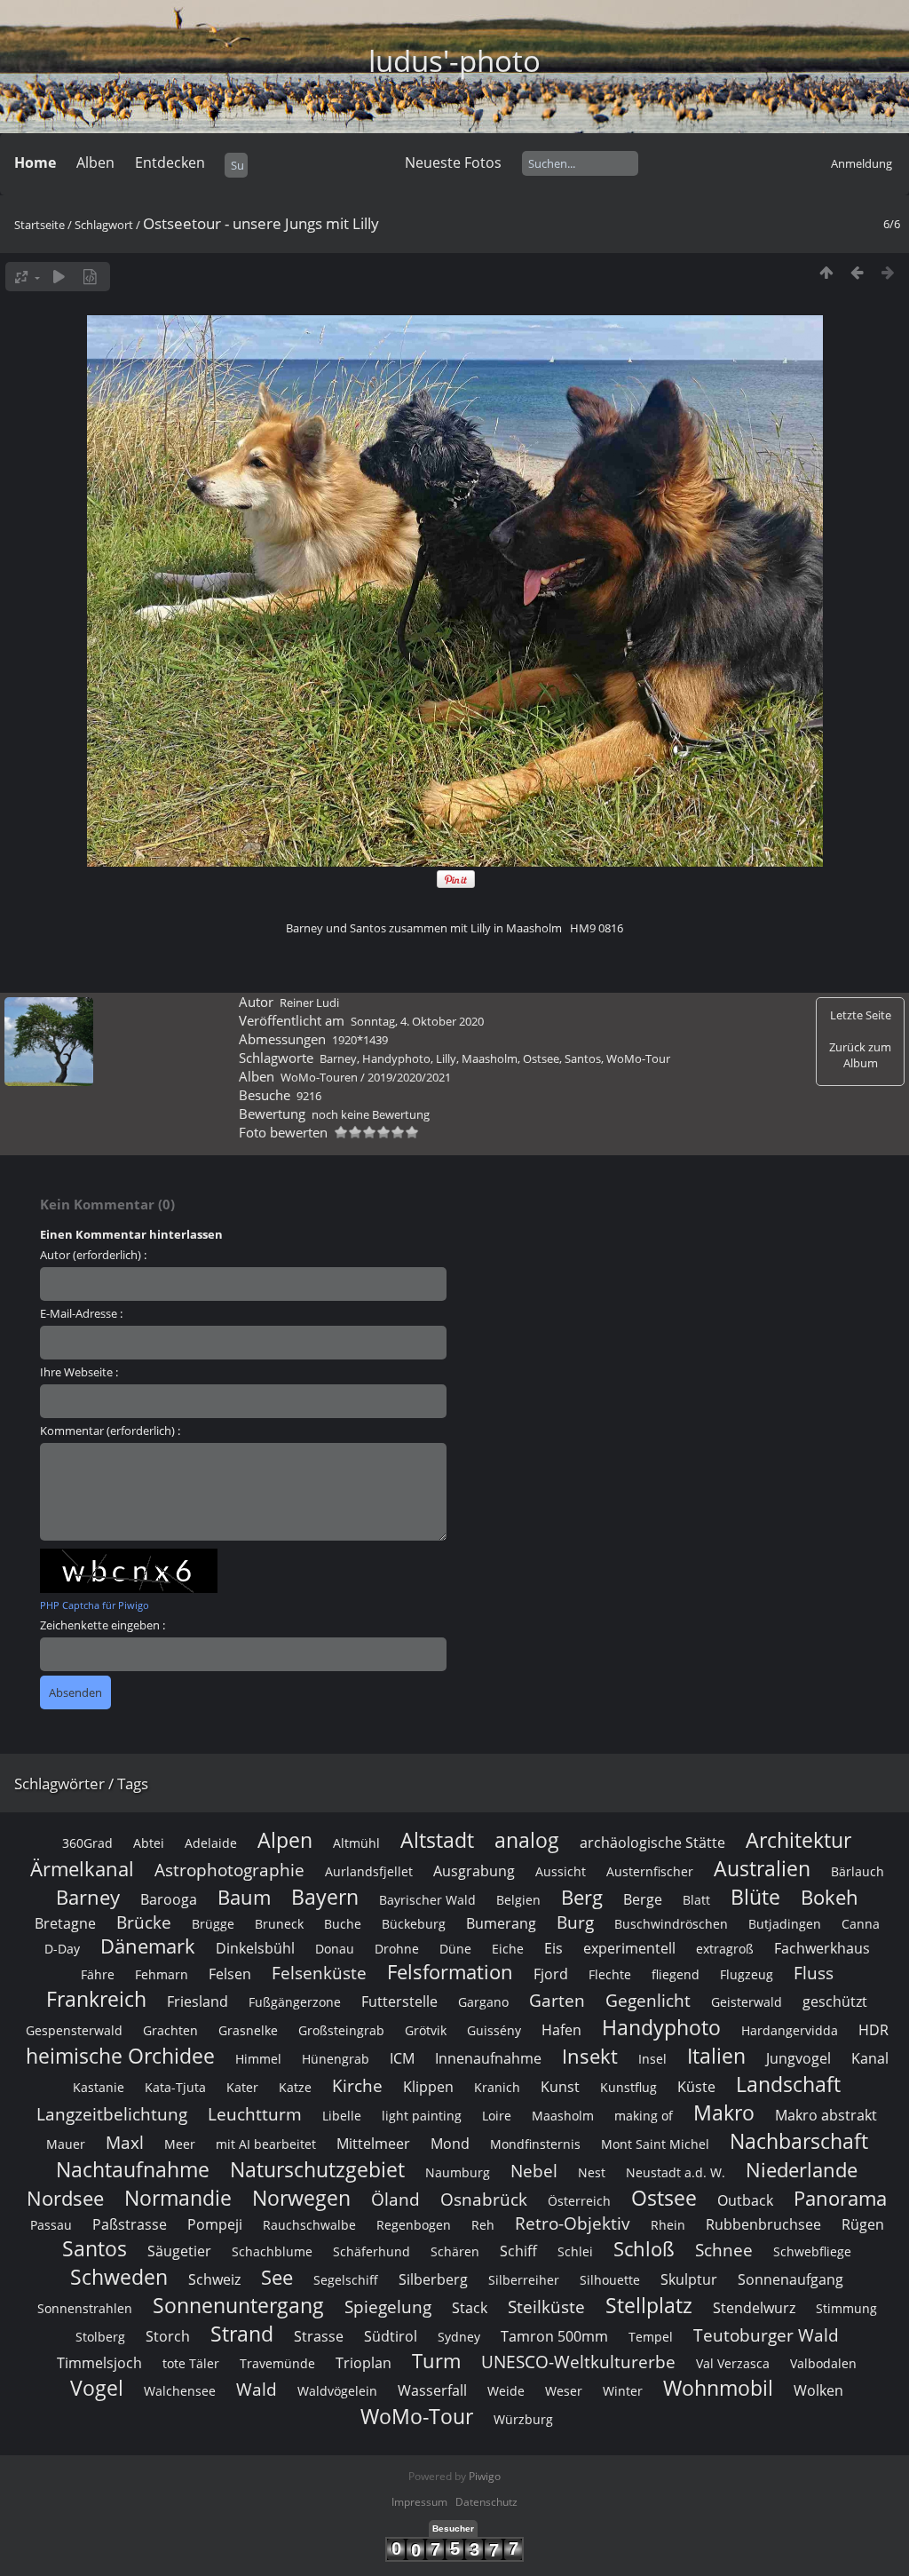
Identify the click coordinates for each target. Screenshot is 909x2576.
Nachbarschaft (799, 2141)
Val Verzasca (733, 2363)
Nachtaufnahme (133, 2169)
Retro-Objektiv (573, 2223)
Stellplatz (649, 2305)
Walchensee (180, 2391)
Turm (436, 2361)
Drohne (397, 1949)
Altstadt (437, 1840)
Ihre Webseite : (79, 1372)
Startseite (40, 225)
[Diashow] (59, 277)
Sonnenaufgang (790, 2279)
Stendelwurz (754, 2308)
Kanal (870, 2058)
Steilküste (546, 2307)
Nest (592, 2172)
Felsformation (450, 1972)
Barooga (169, 1899)
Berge (643, 1899)
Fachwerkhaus (822, 1948)
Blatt (696, 1900)
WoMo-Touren (319, 1077)
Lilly (446, 1058)
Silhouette (610, 2280)
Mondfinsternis (535, 2144)
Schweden (119, 2277)
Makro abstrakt (826, 2115)
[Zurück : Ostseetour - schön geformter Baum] (857, 272)
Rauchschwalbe (309, 2225)
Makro (724, 2112)
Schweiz (214, 2279)
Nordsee (65, 2198)
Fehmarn (162, 1974)
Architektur (798, 1840)
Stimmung (846, 2308)
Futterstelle (399, 2001)
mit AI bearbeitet (266, 2144)
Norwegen (301, 2198)
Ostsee (541, 1058)
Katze (295, 2087)
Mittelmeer (373, 2144)
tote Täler (191, 2363)
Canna (861, 1924)
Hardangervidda (790, 2030)
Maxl (125, 2142)
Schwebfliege (812, 2251)
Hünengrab (336, 2059)
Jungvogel (798, 2058)
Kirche (357, 2085)
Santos (583, 1058)
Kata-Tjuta (175, 2087)
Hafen (561, 2030)
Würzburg (523, 2419)
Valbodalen (823, 2363)
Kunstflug (628, 2087)
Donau (335, 1949)
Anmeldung (862, 163)
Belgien (518, 1900)
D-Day (62, 1949)
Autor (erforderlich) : (93, 1255)
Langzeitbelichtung (112, 2114)
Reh (483, 2225)
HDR (873, 2030)
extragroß (725, 1949)
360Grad (87, 1843)
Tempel (651, 2337)
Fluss (814, 1973)
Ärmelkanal (82, 1869)
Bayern (325, 1897)
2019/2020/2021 (409, 1077)
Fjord (551, 1974)
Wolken (818, 2390)
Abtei (149, 1843)
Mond (450, 2144)
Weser (564, 2391)
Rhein (668, 2225)
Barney (338, 1058)
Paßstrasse (130, 2224)
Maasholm (490, 1058)
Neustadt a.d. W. (676, 2172)
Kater (242, 2087)
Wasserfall (432, 2390)
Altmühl (356, 1843)
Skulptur (689, 2279)
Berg (582, 1897)
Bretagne (65, 1923)
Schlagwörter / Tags (81, 1783)
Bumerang (501, 1923)
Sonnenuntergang (238, 2305)
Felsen (230, 1974)
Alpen (285, 1840)
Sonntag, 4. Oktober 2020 (417, 1021)
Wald (257, 2389)
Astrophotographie (229, 1870)
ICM (402, 2058)
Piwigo (485, 2476)
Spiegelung (388, 2307)
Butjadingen (785, 1924)
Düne (455, 1949)
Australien (762, 1868)
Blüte (755, 1897)
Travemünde (277, 2363)
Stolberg (100, 2337)
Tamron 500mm (554, 2336)
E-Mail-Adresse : (81, 1313)
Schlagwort (104, 225)
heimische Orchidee (120, 2056)
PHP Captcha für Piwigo (95, 1605)
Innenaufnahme (488, 2058)
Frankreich (96, 1999)
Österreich (579, 2201)
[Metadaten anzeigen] (90, 277)
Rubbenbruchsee (763, 2224)
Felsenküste (319, 1973)
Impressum (419, 2502)
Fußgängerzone (295, 2002)
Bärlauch (858, 1871)
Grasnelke (248, 2030)
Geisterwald (747, 2002)
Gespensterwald (74, 2030)
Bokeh (830, 1897)
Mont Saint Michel (655, 2144)
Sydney (459, 2337)
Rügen (863, 2224)
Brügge (213, 1924)
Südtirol (391, 2336)
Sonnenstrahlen (85, 2308)
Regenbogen (414, 2225)
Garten (557, 2000)
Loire (497, 2116)
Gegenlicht (648, 2000)
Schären (455, 2251)
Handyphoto (396, 1058)
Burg (575, 1922)
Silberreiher (524, 2280)
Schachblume (272, 2251)
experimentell (629, 1948)
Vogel (97, 2388)
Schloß (644, 2249)
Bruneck (279, 1924)
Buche (343, 1924)
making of (644, 2116)
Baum (244, 1897)
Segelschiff (346, 2280)
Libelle (342, 2116)
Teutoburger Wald (766, 2335)
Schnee (724, 2250)
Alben (95, 162)
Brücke (144, 1922)
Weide (506, 2391)
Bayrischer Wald (427, 1900)
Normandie (178, 2198)
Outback (745, 2200)
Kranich (497, 2087)
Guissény (494, 2030)
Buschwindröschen (671, 1924)
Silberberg (433, 2279)
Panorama (840, 2198)
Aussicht (561, 1871)
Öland (395, 2199)
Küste (696, 2087)
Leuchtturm (255, 2114)
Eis (553, 1948)
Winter (623, 2391)
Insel (652, 2059)
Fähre (98, 1974)
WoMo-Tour (638, 1058)
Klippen (428, 2087)
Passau (51, 2225)
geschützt (835, 2001)
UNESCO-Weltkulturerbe (578, 2362)
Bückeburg (414, 1924)
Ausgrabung (474, 1871)
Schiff (518, 2251)
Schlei (575, 2251)
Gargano (483, 2002)
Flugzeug (747, 1974)
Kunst (560, 2087)
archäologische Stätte (652, 1843)
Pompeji (215, 2224)
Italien (716, 2056)
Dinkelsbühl (255, 1948)
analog (527, 1840)
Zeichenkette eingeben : (103, 1625)
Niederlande (802, 2170)
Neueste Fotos (453, 162)
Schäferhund (372, 2251)
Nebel (534, 2171)
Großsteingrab (341, 2030)
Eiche (508, 1949)
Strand (242, 2334)
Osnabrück (484, 2199)
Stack (470, 2308)
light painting (422, 2116)
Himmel (258, 2059)
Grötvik (426, 2030)
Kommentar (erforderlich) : (110, 1431)
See (277, 2277)
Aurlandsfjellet (369, 1871)
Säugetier (179, 2251)
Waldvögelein (337, 2391)
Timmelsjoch (99, 2363)
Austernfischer (650, 1871)
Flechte (610, 1974)
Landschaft (788, 2084)
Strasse (319, 2336)
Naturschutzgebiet (317, 2169)
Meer (180, 2144)
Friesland (198, 2001)
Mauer (66, 2144)
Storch (168, 2336)
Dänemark (148, 1946)
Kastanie (99, 2087)
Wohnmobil (718, 2388)
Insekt (590, 2056)
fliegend (676, 1974)
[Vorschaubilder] (826, 272)
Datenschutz (486, 2502)
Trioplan (364, 2363)
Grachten (170, 2030)
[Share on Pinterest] (456, 884)
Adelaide (211, 1843)
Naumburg (458, 2172)
